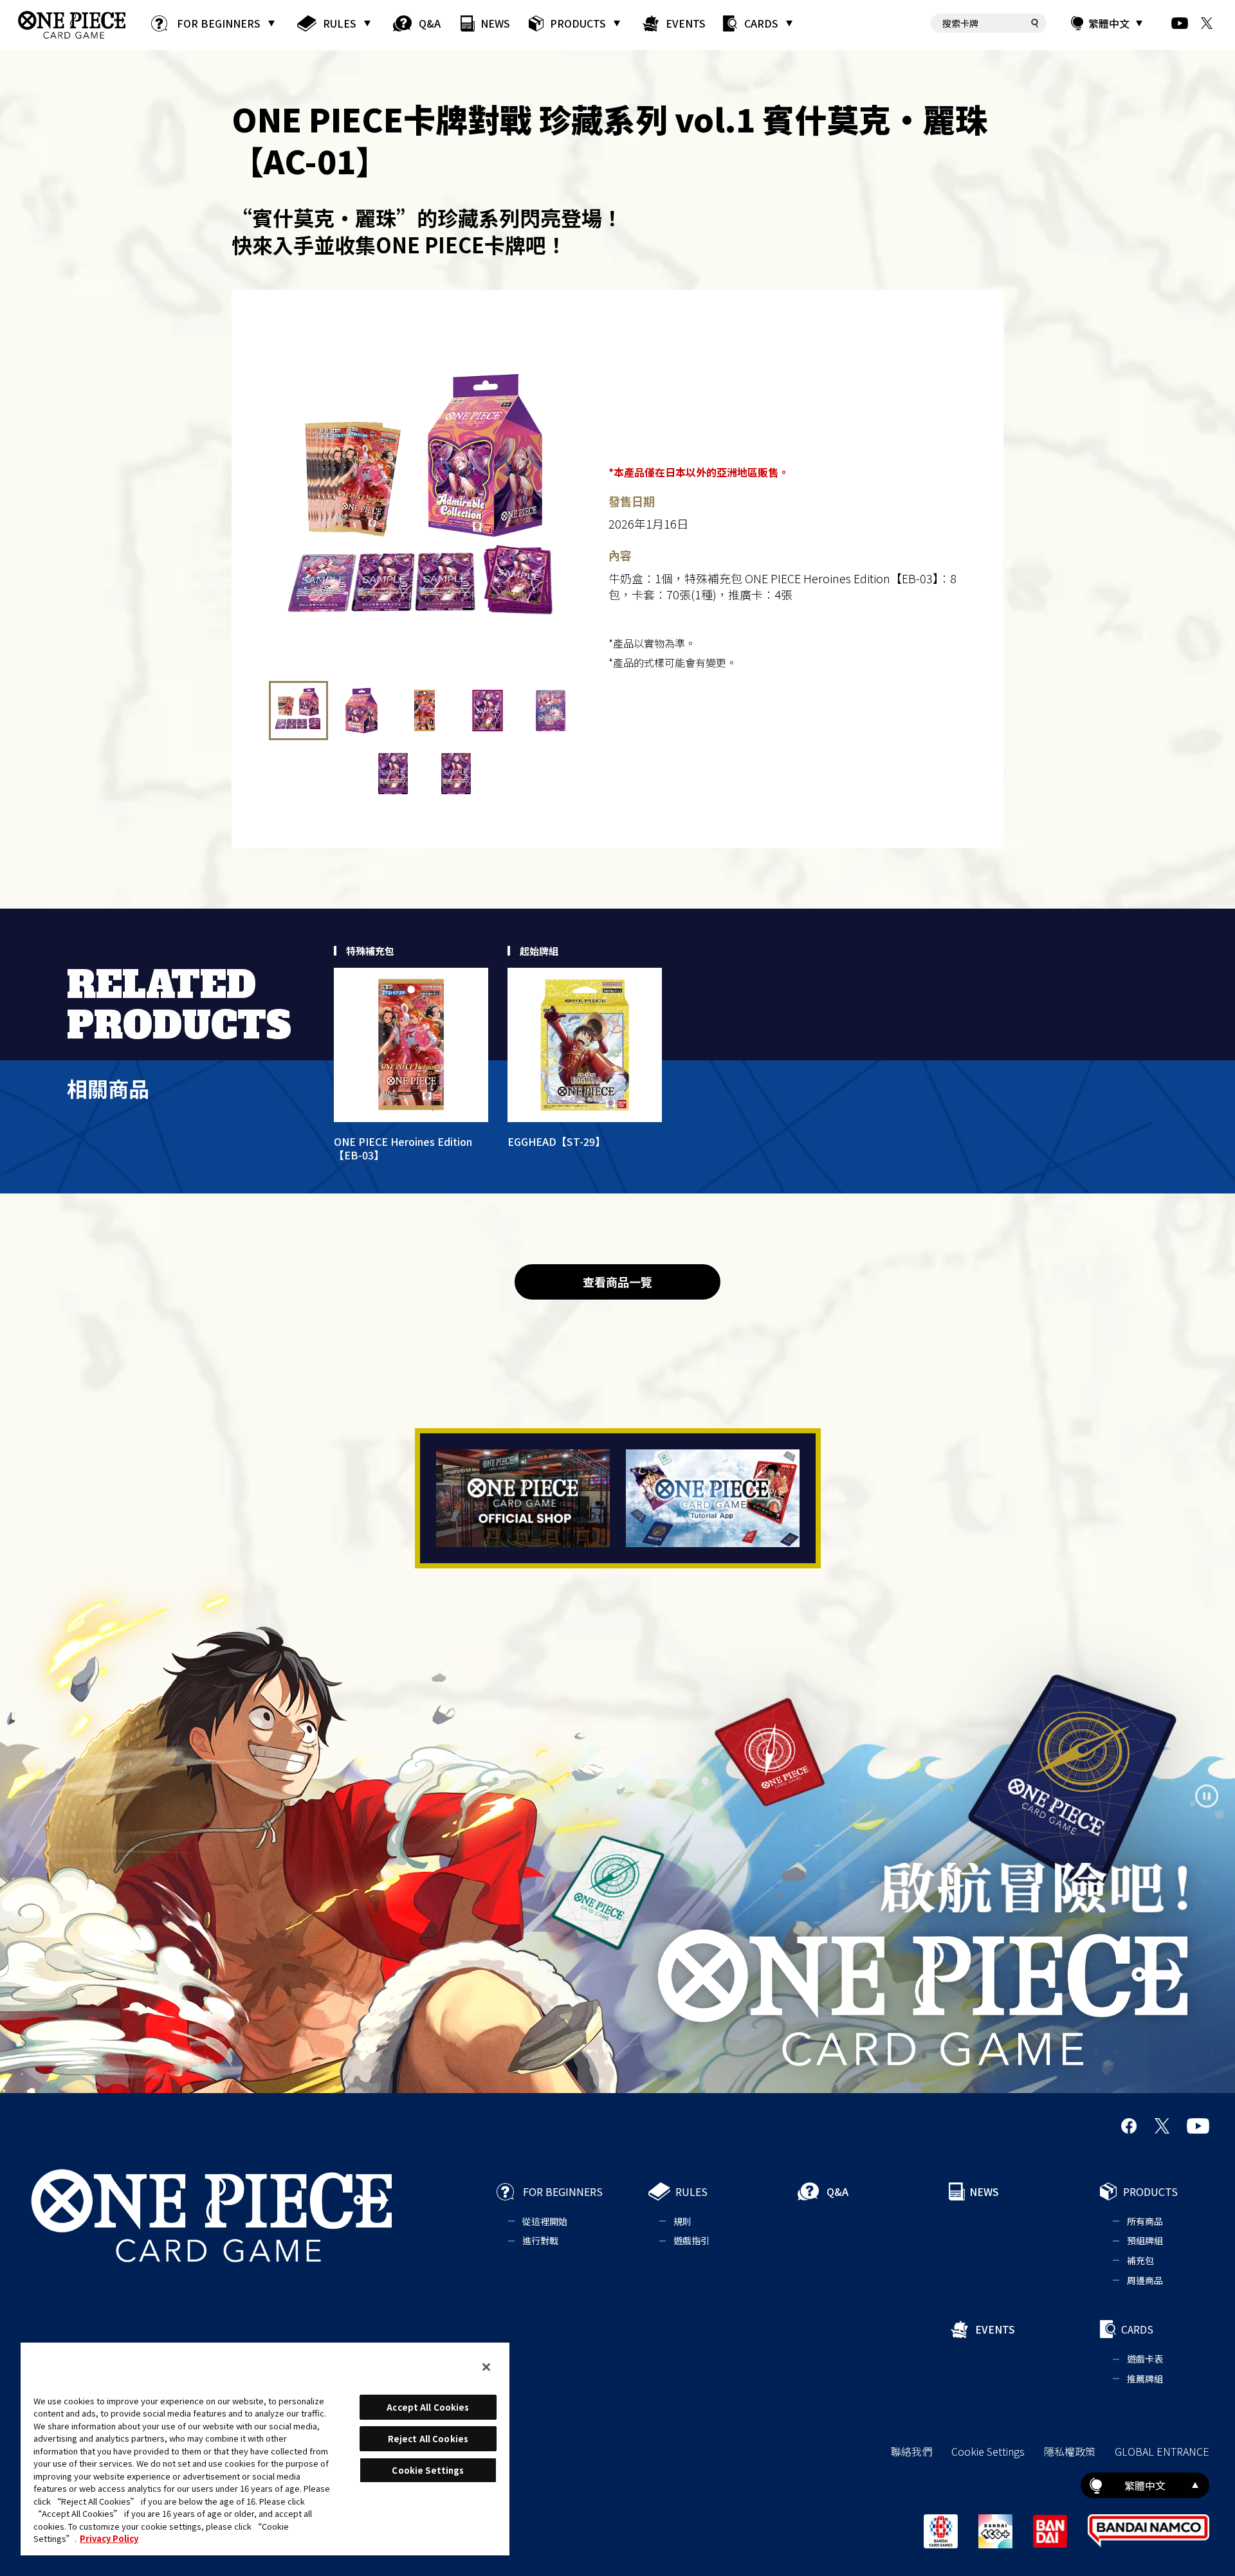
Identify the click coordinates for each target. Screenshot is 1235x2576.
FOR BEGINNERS (219, 23)
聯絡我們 (911, 2451)
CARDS (761, 23)
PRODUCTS (578, 23)
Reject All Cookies (428, 2439)
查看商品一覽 (617, 1282)
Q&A (430, 23)
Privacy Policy (109, 2538)
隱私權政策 (1070, 2451)
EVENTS (686, 23)
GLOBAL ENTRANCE (1162, 2451)
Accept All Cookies (428, 2407)
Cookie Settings (988, 2451)
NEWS (495, 23)
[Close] (486, 2367)
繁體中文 (1109, 23)
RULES (340, 23)
